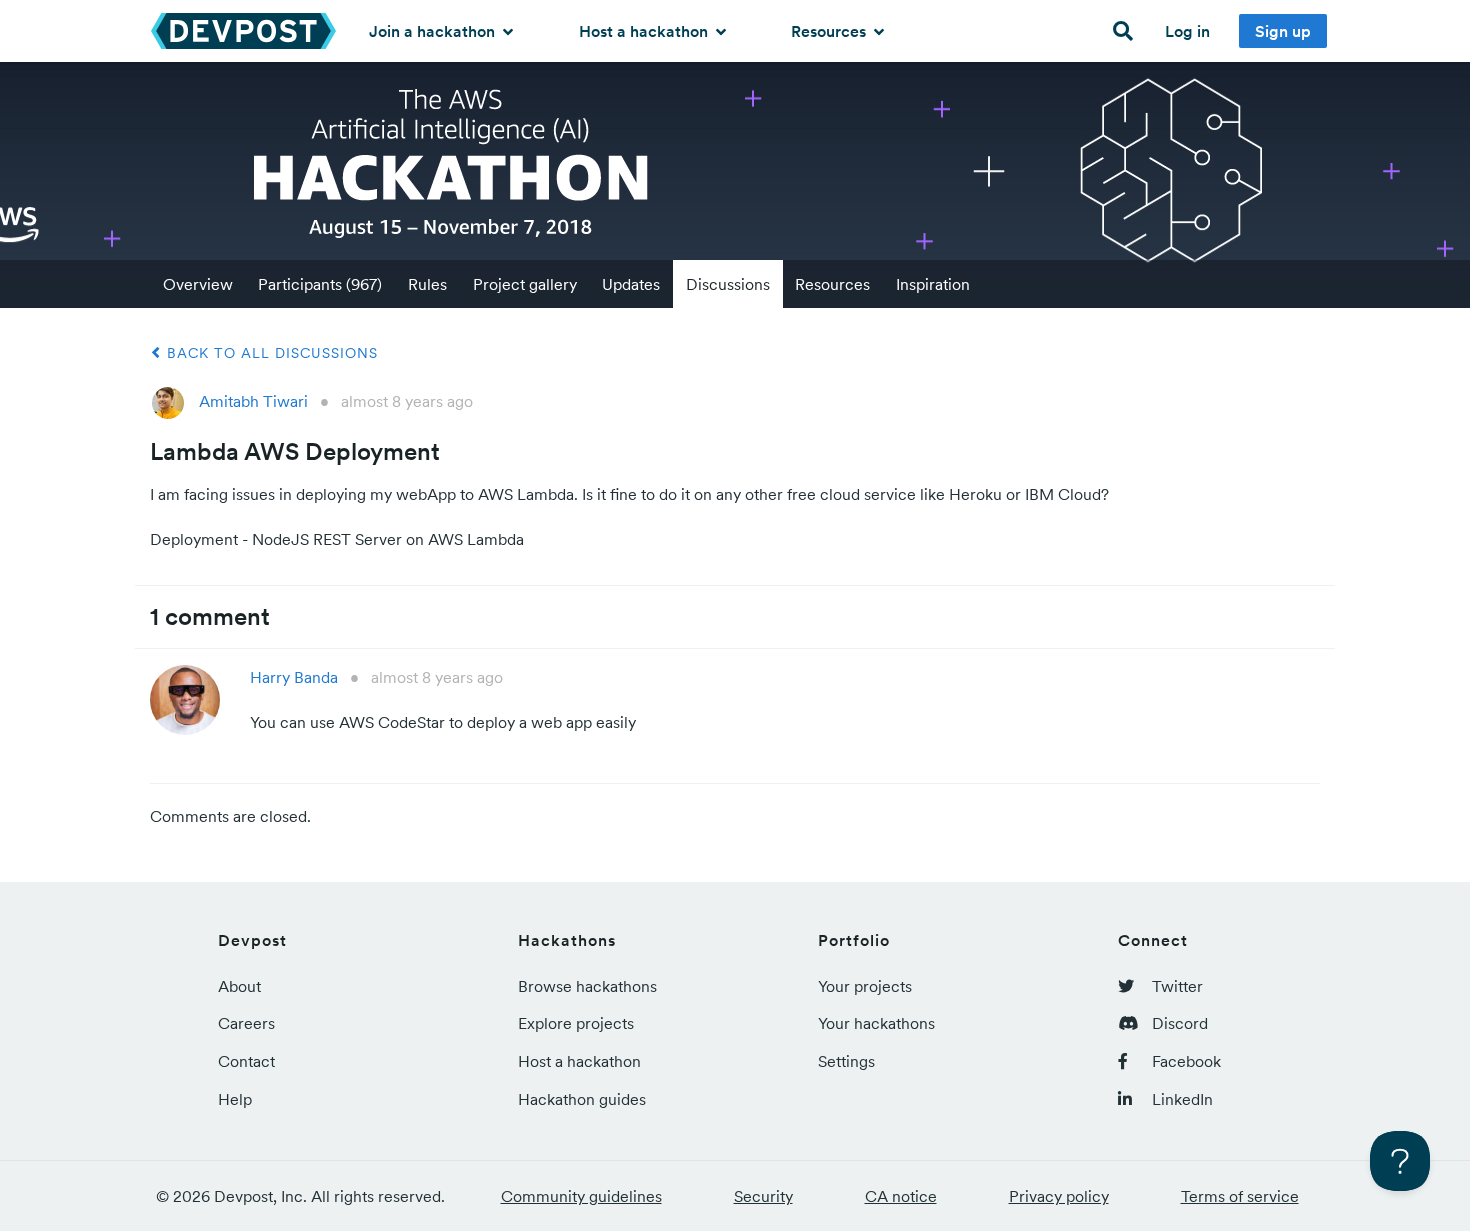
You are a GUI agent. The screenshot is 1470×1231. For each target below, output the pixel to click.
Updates (631, 284)
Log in (1187, 31)
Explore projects (576, 1023)
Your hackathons (876, 1023)
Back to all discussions (270, 353)
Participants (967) (320, 284)
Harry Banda (294, 677)
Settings (846, 1061)
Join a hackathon (434, 31)
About (239, 986)
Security (763, 1196)
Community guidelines (581, 1196)
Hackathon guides (582, 1099)
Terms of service (1240, 1196)
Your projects (865, 986)
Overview (198, 284)
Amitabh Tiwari (253, 401)
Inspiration (933, 284)
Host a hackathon (645, 31)
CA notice (901, 1196)
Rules (427, 284)
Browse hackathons (587, 986)
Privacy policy (1059, 1196)
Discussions (728, 284)
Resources (830, 31)
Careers (246, 1023)
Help (235, 1099)
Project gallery (525, 284)
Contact (246, 1061)
